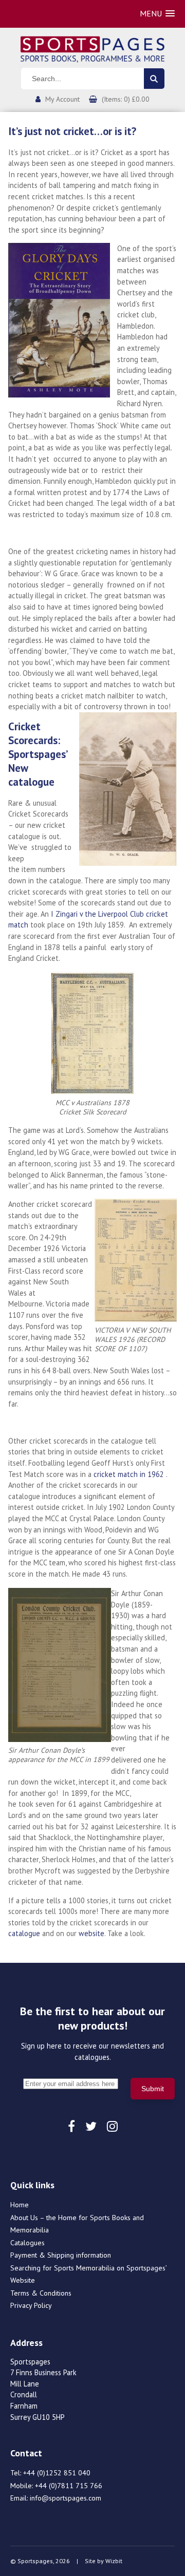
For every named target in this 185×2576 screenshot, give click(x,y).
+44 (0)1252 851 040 (57, 2473)
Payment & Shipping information (61, 2255)
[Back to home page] (92, 48)
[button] (157, 14)
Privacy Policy (31, 2305)
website (91, 1933)
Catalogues (27, 2243)
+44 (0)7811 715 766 (69, 2486)
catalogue (24, 1933)
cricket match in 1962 (129, 1474)
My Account (62, 99)
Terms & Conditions (41, 2293)
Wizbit (114, 2561)
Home (20, 2205)
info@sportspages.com (66, 2498)
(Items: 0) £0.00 (126, 99)
